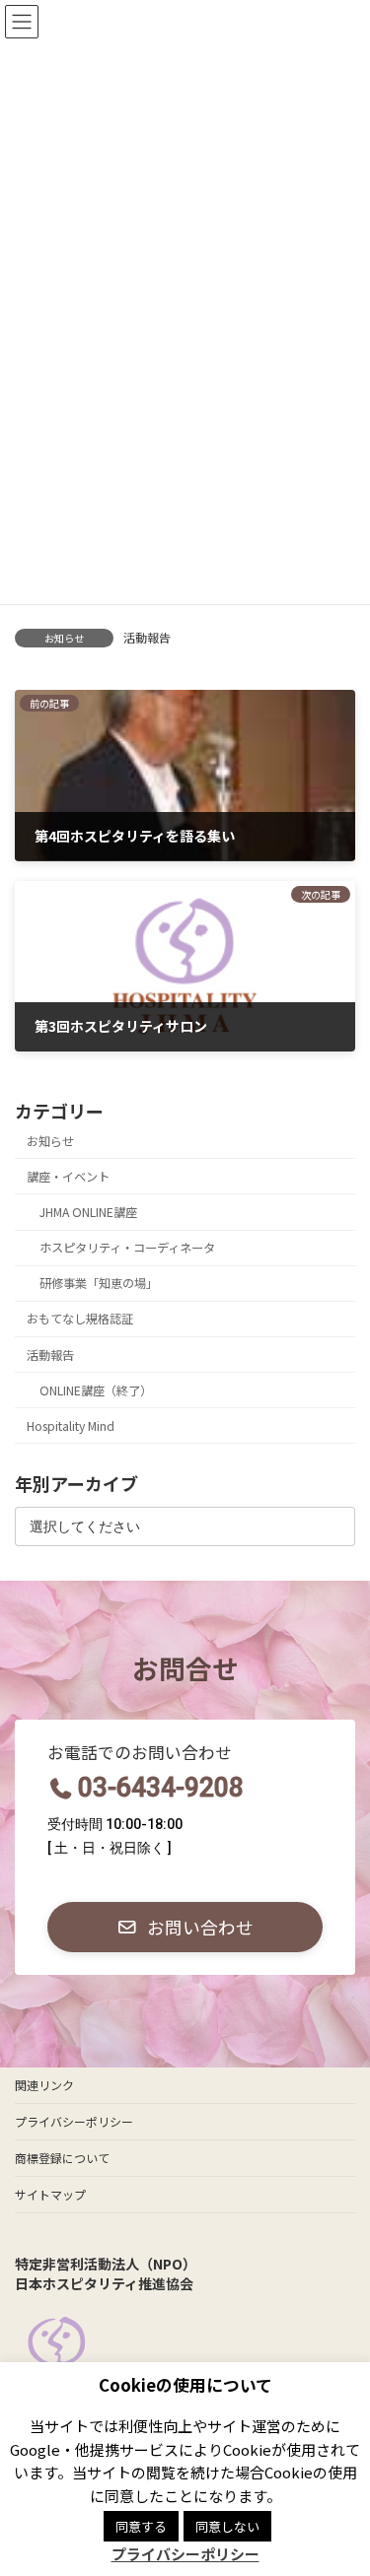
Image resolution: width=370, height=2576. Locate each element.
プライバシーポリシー (74, 2121)
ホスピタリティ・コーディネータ (127, 1248)
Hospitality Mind (71, 1426)
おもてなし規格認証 (80, 1319)
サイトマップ (50, 2194)
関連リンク (44, 2085)
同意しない (227, 2526)
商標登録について (62, 2158)
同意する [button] (141, 2526)
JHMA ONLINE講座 (88, 1212)
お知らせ (50, 1141)
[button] (185, 1927)
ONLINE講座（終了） (96, 1390)
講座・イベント (68, 1177)
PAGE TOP (341, 2480)
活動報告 (147, 637)
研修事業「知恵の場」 (99, 1283)
